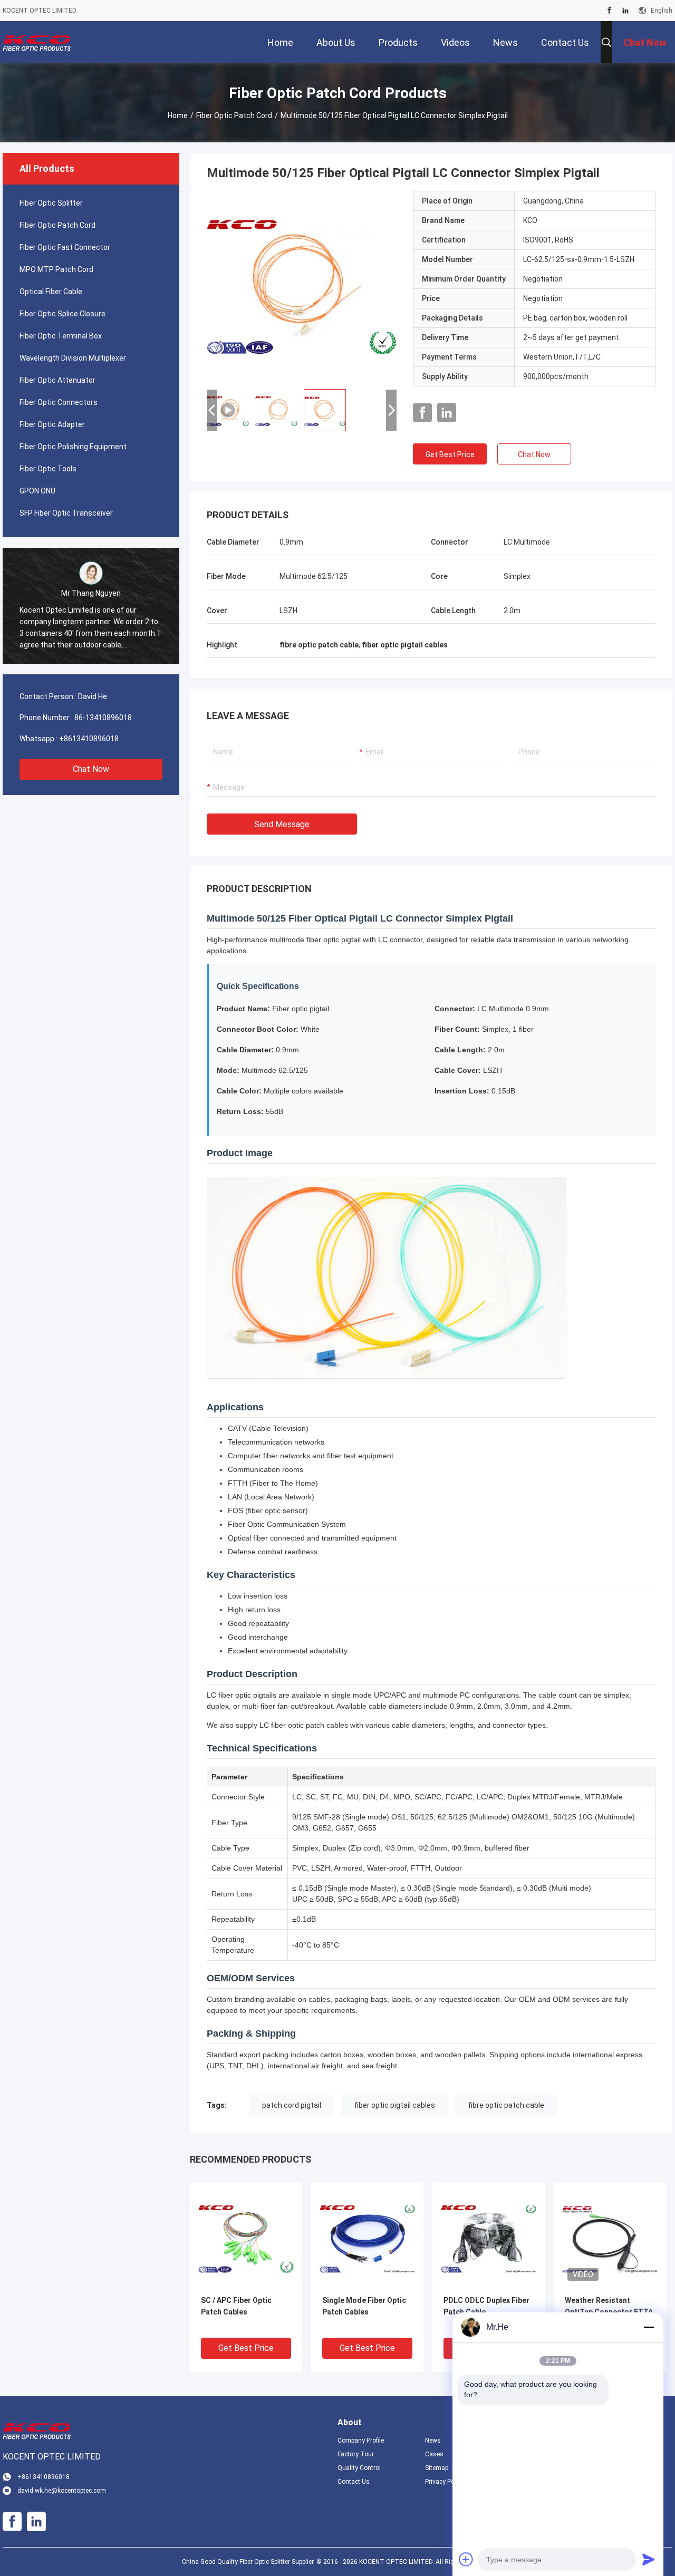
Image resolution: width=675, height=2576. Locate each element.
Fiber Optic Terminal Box (61, 336)
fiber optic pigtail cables (395, 2105)
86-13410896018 (103, 718)
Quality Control (359, 2468)
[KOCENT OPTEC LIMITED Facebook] (609, 11)
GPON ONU (37, 491)
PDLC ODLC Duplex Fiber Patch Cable (486, 2306)
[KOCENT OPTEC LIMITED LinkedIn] (625, 11)
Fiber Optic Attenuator (57, 380)
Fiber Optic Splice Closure (62, 314)
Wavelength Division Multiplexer (73, 358)
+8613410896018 (89, 739)
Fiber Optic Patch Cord (234, 115)
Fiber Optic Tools (48, 469)
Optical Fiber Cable (51, 292)
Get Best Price (450, 454)
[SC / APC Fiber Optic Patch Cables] (246, 2238)
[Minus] (649, 2327)
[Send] (649, 2559)
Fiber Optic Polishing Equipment (73, 447)
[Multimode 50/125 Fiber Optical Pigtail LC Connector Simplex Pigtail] (302, 286)
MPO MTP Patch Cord (56, 269)
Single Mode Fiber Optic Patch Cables (364, 2306)
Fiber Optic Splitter (51, 203)
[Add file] (466, 2559)
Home (178, 115)
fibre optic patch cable (506, 2105)
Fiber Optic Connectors (59, 402)
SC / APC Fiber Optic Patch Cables (236, 2306)
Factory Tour (356, 2454)
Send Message (282, 824)
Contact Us (354, 2482)
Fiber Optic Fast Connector (65, 247)
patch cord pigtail (292, 2105)
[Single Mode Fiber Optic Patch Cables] (367, 2238)
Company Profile (361, 2441)
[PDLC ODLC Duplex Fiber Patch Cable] (489, 2238)
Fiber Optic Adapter (52, 424)
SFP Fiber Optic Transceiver (66, 513)
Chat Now (91, 769)
